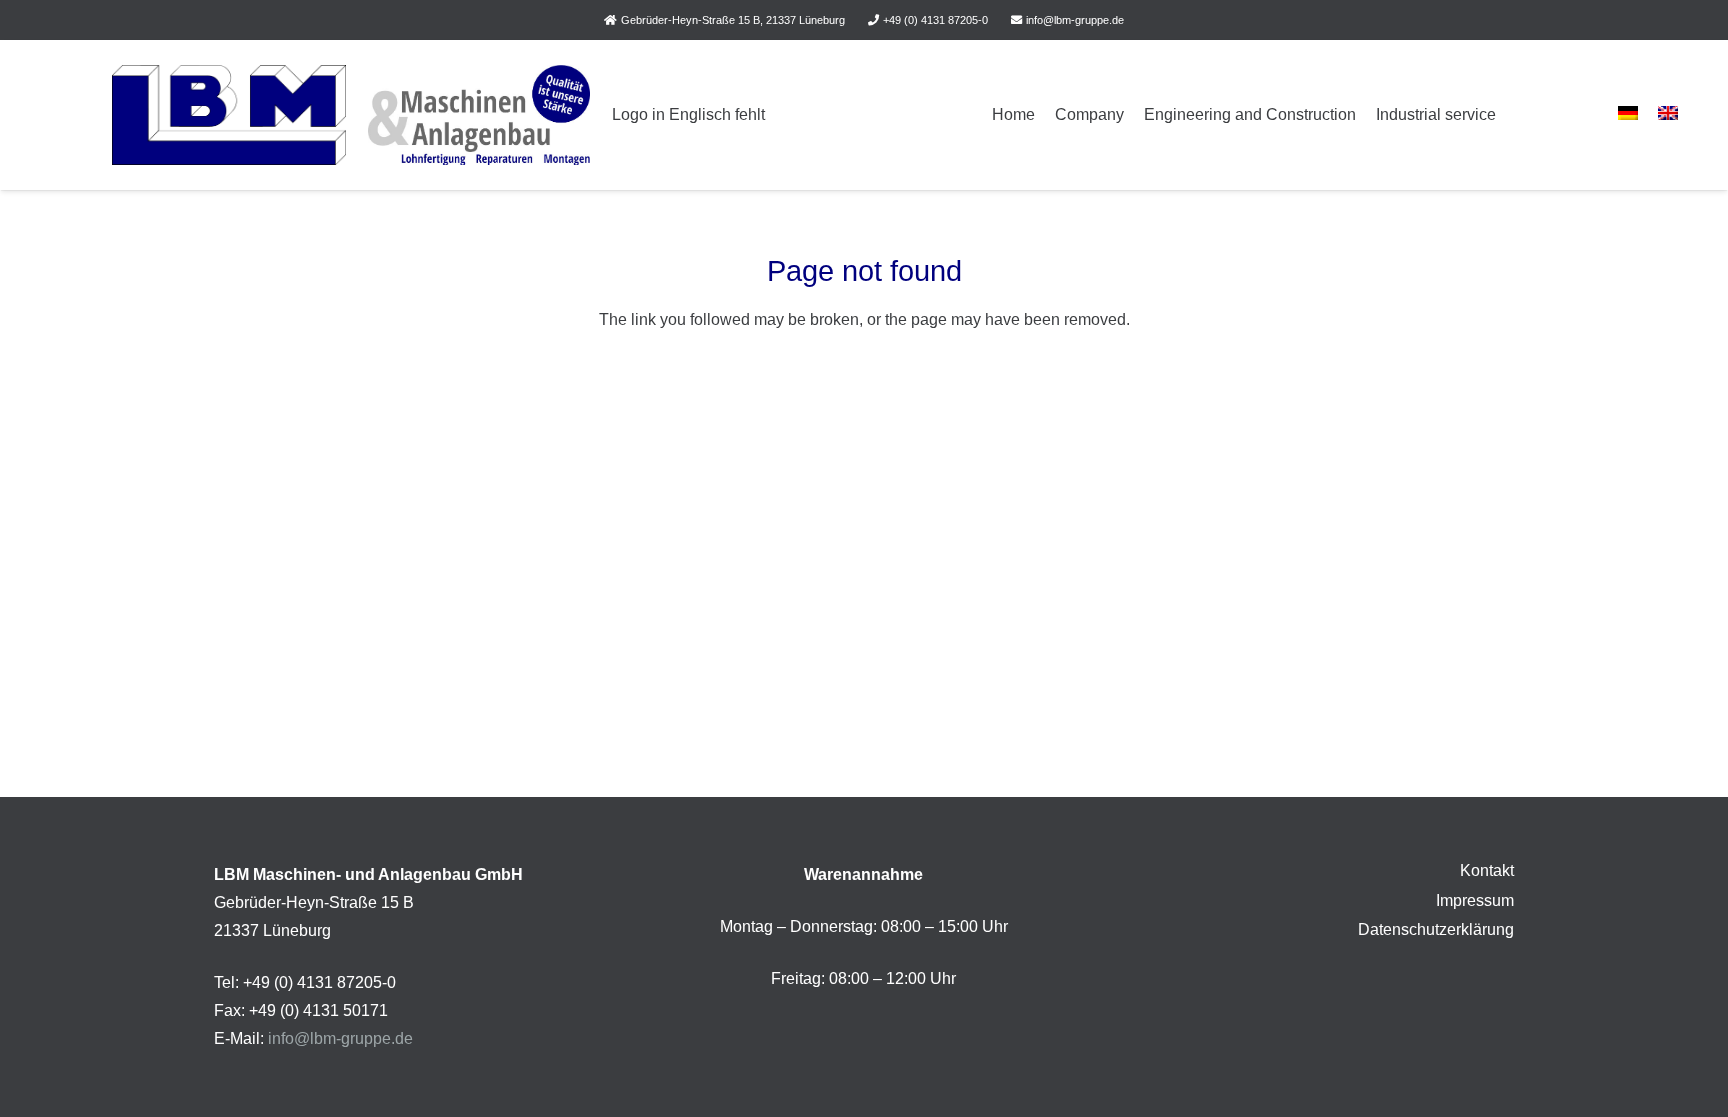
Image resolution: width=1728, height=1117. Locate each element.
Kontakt (1487, 870)
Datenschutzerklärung (1436, 929)
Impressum (1475, 900)
